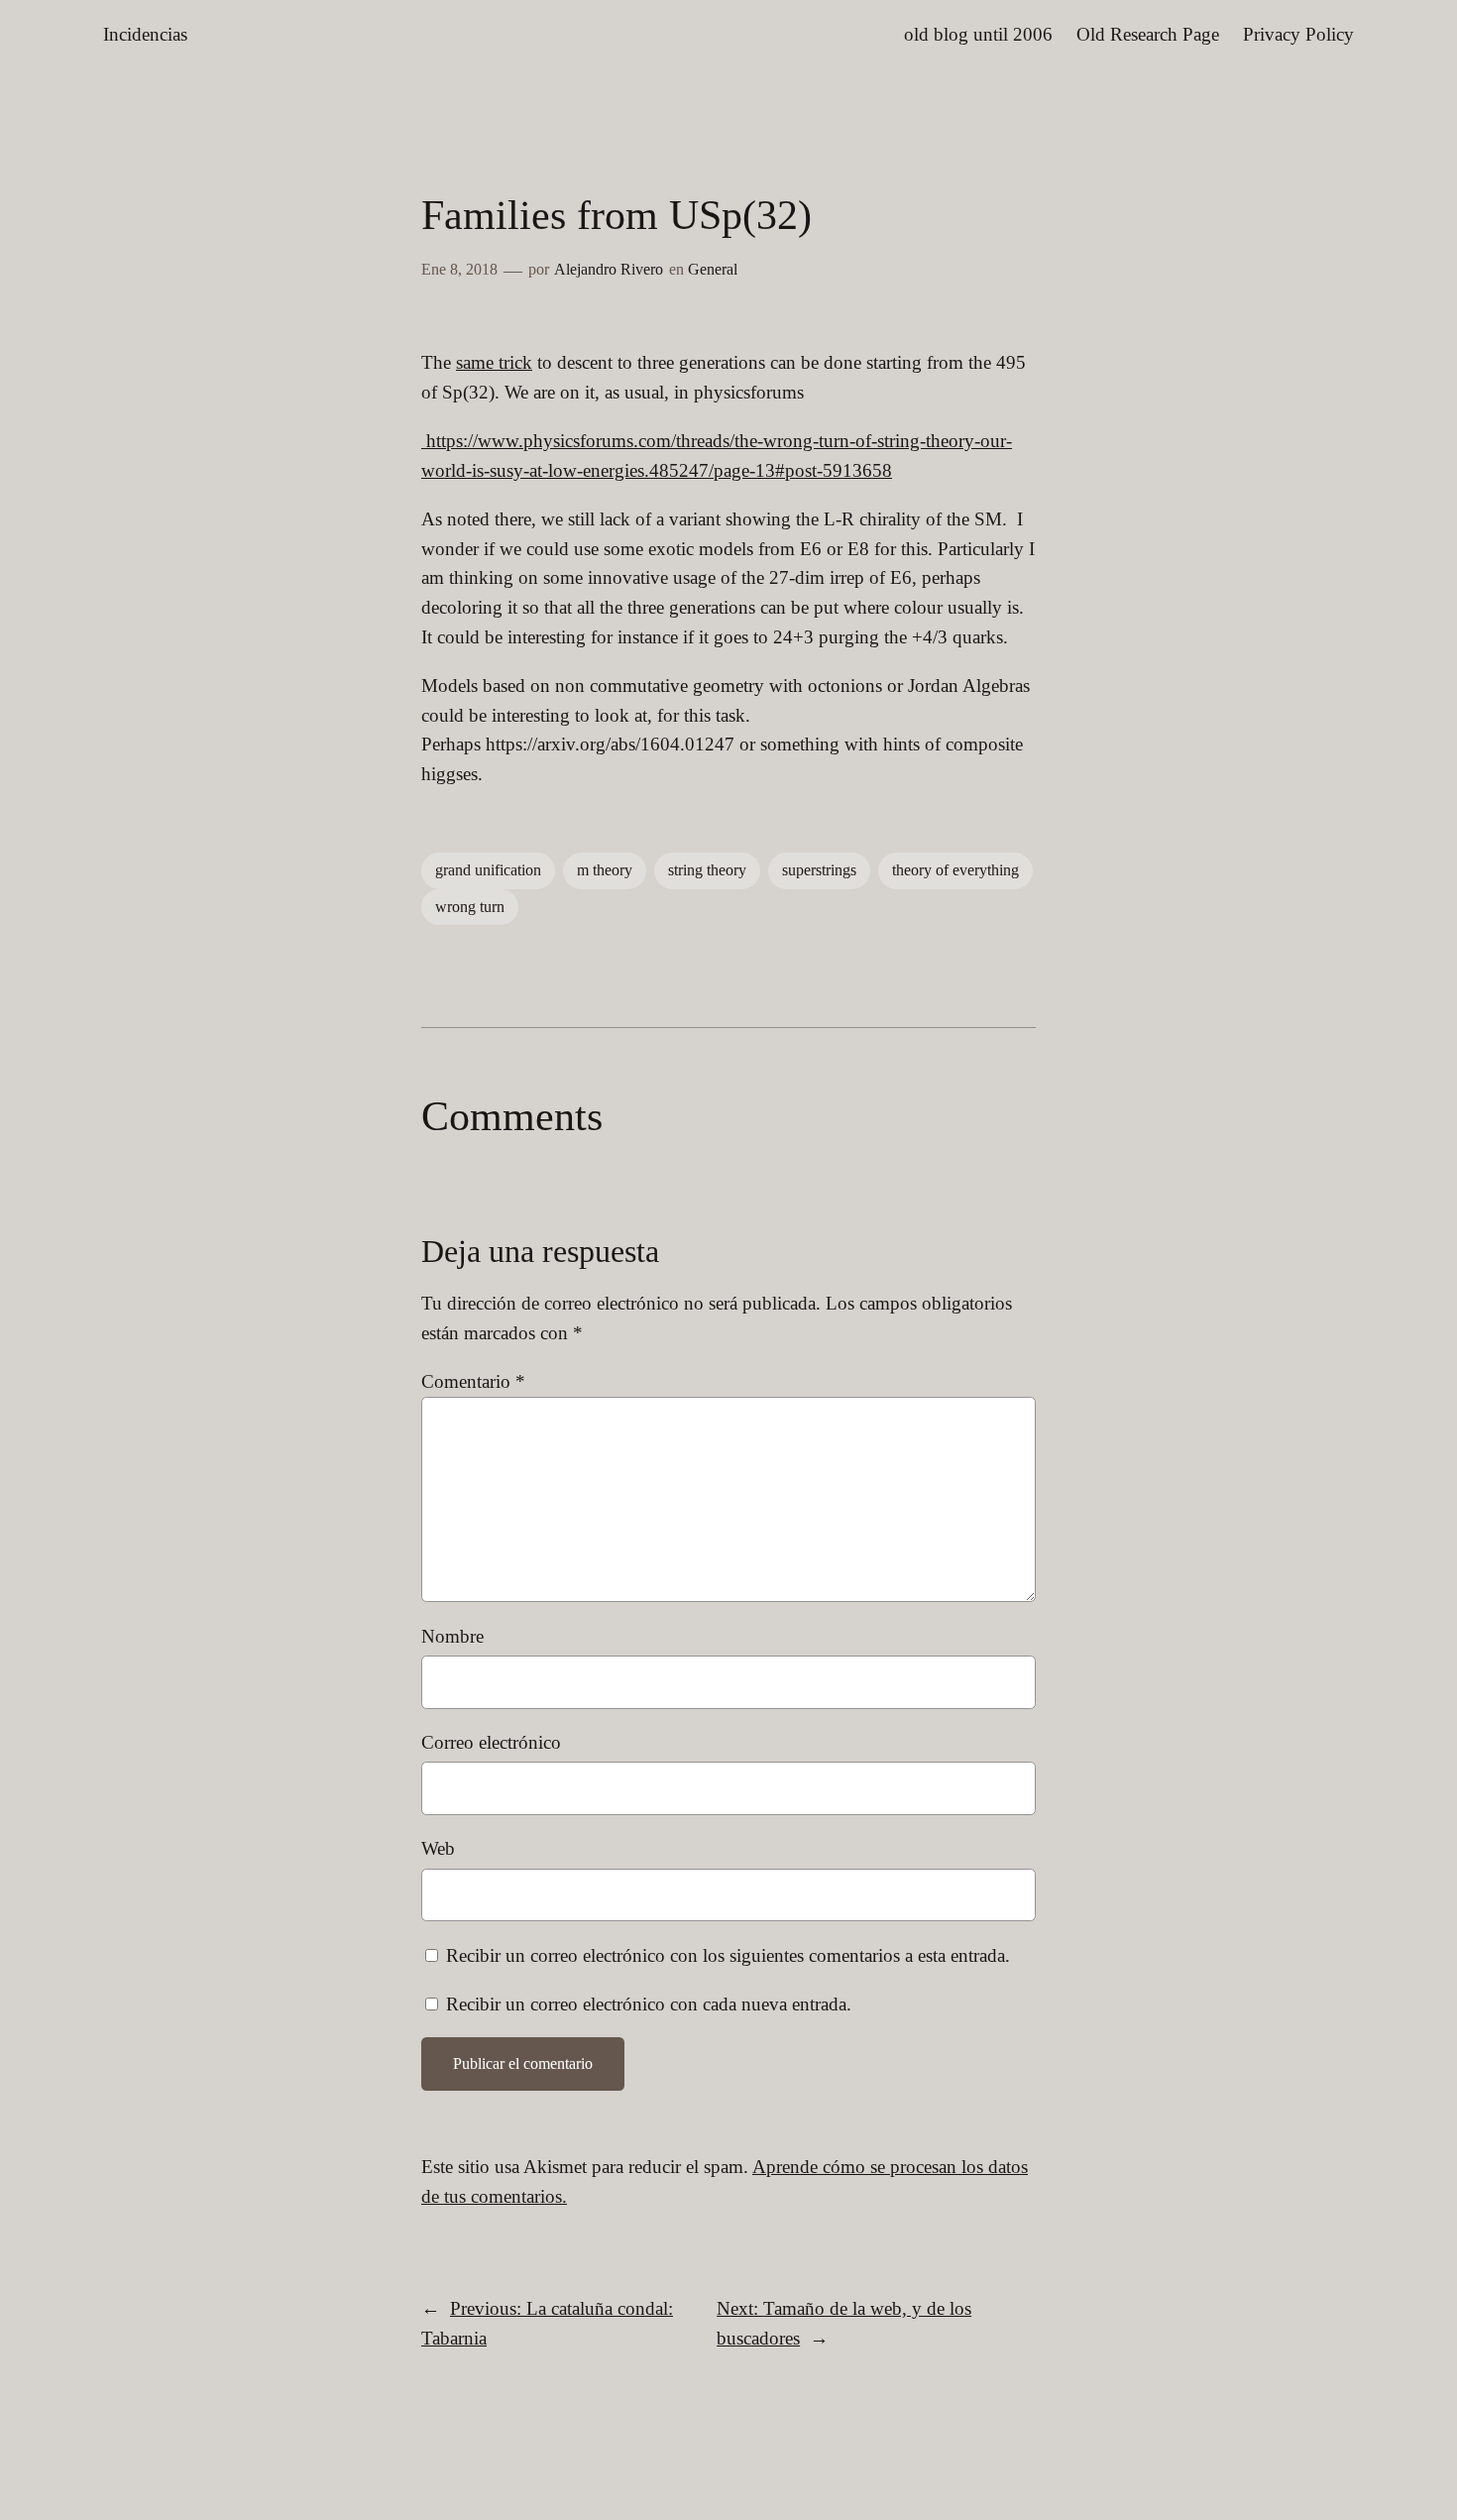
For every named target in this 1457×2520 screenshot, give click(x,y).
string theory (707, 870)
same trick (494, 362)
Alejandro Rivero (609, 269)
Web (438, 1848)
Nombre (452, 1636)
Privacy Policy (1298, 34)
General (713, 269)
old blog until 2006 (978, 34)
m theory (605, 870)
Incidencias (145, 34)
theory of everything (955, 870)
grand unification (488, 870)
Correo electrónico (491, 1742)
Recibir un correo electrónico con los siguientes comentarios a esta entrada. (728, 1955)
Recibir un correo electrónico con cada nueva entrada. (649, 2004)
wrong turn (470, 907)
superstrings (819, 870)
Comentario (473, 1381)
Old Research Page (1148, 34)
